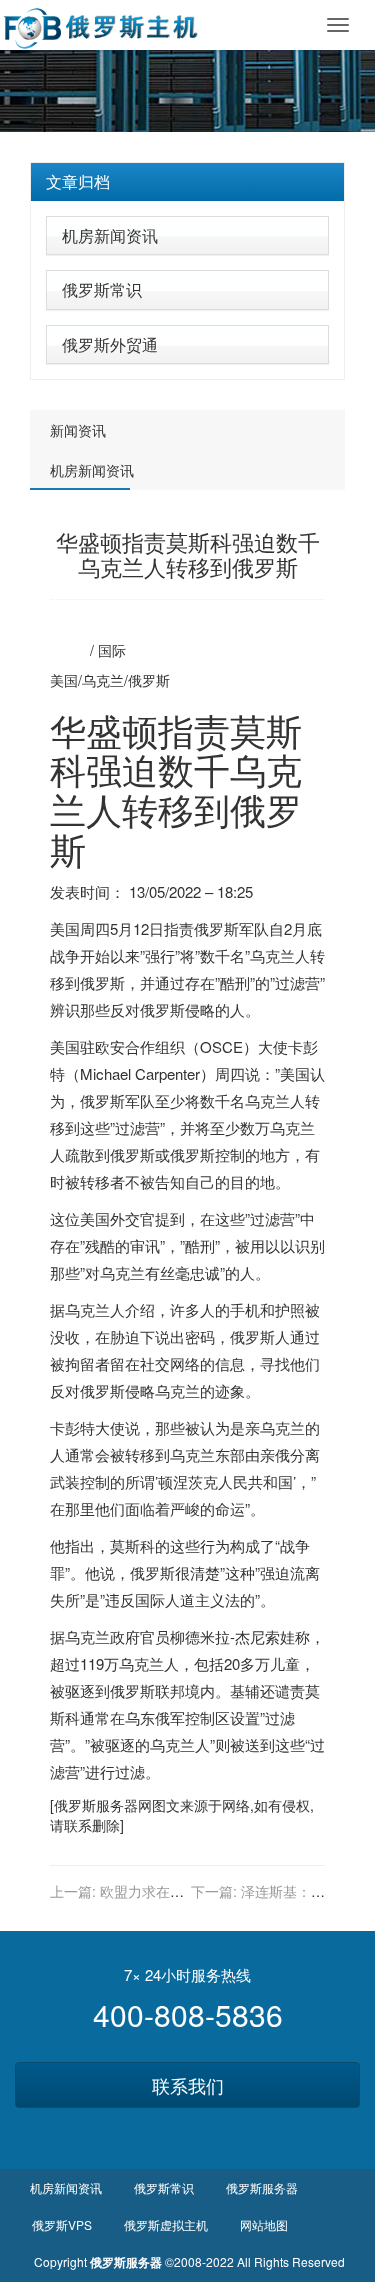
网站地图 (264, 2224)
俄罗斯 (149, 680)
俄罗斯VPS (62, 2224)
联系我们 (188, 2085)
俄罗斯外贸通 (110, 344)
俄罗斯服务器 (96, 1805)
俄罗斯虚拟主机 (166, 2224)
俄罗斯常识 (102, 289)
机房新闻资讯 (110, 235)
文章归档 (78, 181)
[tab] (187, 182)
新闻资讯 (78, 430)
